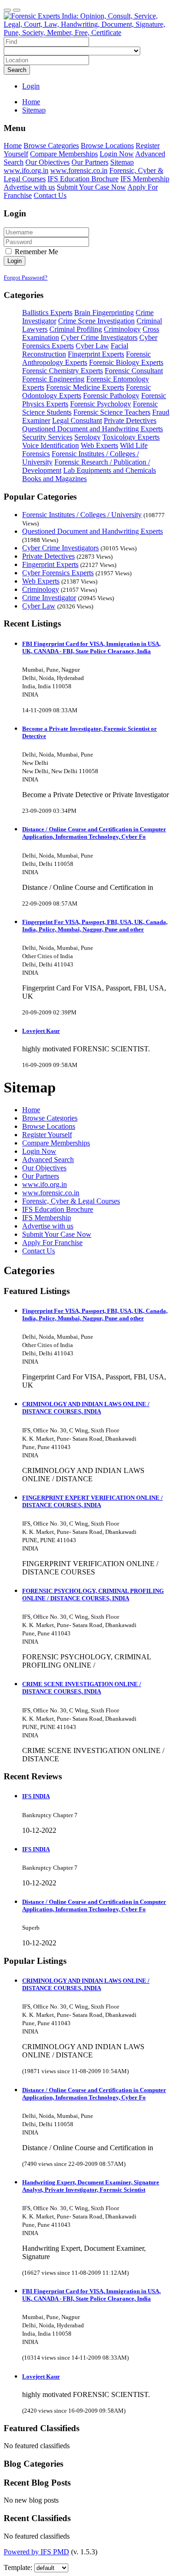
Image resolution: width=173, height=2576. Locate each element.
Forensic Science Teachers (112, 412)
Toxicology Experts (131, 437)
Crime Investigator (49, 598)
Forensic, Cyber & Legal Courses (71, 1201)
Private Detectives (130, 420)
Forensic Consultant (134, 371)
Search (17, 70)
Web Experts (99, 445)
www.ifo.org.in (26, 170)
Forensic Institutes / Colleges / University (82, 515)
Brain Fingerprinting (104, 313)
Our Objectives (48, 162)
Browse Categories (51, 146)
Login (31, 86)
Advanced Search (48, 1160)
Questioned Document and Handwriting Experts (92, 429)
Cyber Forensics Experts (58, 573)
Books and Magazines (54, 479)
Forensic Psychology (101, 404)
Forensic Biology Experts (126, 362)
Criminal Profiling (76, 329)
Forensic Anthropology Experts (86, 358)
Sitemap (122, 162)
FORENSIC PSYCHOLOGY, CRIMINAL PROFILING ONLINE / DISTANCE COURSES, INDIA (93, 1595)
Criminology (122, 329)
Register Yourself (47, 1135)
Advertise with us (29, 187)
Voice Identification (51, 445)
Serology (87, 437)
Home (31, 102)
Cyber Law (92, 346)
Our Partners (90, 162)
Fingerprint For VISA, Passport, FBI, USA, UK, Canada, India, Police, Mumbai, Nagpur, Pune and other (95, 926)
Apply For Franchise (52, 1243)
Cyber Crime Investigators (99, 337)
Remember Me (36, 252)
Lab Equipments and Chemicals (110, 470)
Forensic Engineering (53, 379)
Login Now (117, 154)
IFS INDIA (36, 1796)
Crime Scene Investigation (96, 321)
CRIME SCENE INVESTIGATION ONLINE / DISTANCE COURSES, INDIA (82, 1688)
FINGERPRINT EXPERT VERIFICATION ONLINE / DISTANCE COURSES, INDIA (92, 1501)
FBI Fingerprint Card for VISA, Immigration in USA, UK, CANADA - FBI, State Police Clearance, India (91, 647)
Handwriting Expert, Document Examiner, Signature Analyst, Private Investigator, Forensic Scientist (91, 2186)
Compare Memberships (64, 154)
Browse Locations (107, 146)
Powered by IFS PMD (36, 2552)
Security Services (47, 437)
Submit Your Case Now (91, 187)
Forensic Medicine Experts (85, 387)
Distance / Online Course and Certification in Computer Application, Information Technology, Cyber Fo (94, 833)
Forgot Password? (26, 277)
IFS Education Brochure (83, 179)
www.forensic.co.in (79, 170)
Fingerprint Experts (96, 354)
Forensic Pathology (111, 396)
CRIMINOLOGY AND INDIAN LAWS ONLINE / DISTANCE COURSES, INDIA (86, 1408)
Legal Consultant (77, 420)
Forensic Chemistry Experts (63, 371)
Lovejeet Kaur (41, 1031)
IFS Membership (145, 179)
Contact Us (50, 195)
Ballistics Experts (47, 313)
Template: (18, 2567)
